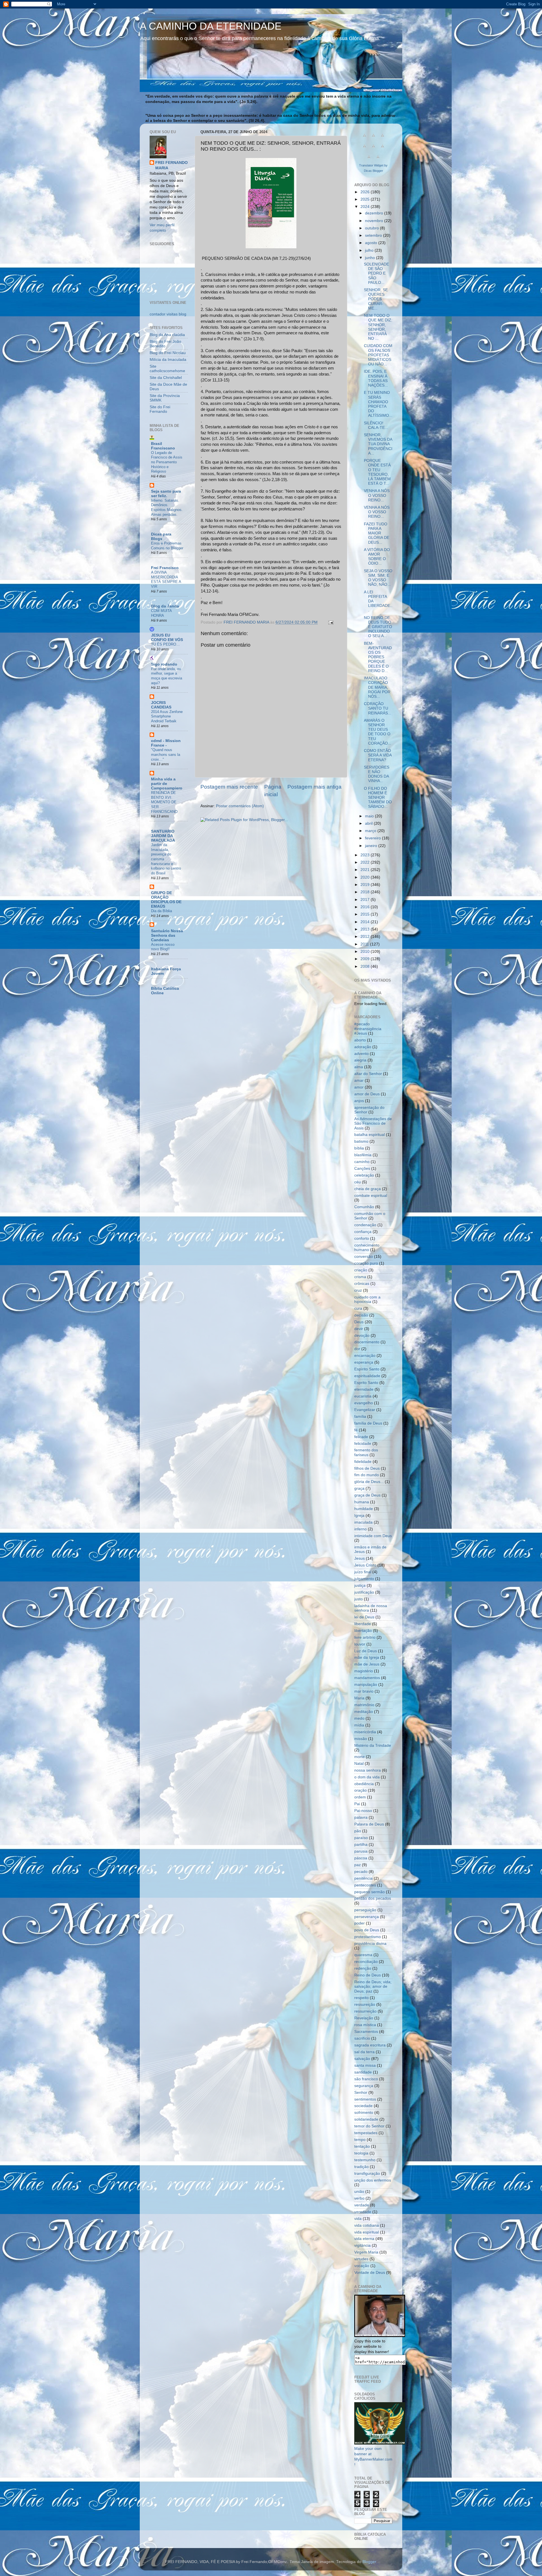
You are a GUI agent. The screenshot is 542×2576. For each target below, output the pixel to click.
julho (370, 250)
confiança (363, 1232)
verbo (359, 2198)
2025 (366, 199)
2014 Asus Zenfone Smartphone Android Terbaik (167, 716)
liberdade (363, 1624)
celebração (364, 1175)
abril (369, 823)
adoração (363, 1047)
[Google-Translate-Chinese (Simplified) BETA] (364, 138)
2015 (366, 914)
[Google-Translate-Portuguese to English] (383, 149)
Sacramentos (366, 2032)
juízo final (363, 1572)
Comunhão (364, 1207)
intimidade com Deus (373, 1536)
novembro (375, 221)
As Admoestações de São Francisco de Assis (373, 1123)
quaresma (363, 1955)
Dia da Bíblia (161, 911)
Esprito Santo (366, 1383)
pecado (361, 1872)
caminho (362, 1162)
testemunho (365, 2160)
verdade (362, 2205)
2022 (366, 862)
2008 (366, 966)
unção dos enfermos (373, 2180)
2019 (366, 885)
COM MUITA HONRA (161, 613)
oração (360, 1790)
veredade (363, 2212)
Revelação (364, 2018)
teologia (361, 2153)
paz (358, 1865)
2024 (366, 207)
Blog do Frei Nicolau (168, 353)
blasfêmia (363, 1155)
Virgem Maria (366, 2252)
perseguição (365, 1910)
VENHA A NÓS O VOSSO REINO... (377, 495)
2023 (366, 855)
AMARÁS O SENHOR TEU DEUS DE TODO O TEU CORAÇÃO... (378, 732)
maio (370, 816)
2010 (366, 952)
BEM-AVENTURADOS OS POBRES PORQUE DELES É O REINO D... (378, 657)
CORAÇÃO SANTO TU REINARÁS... (378, 708)
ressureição (365, 2005)
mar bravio (364, 1691)
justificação (364, 1592)
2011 (365, 944)
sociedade (363, 2106)
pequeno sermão (370, 1892)
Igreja (359, 1516)
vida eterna (364, 2239)
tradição (361, 2167)
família (360, 1417)
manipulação (366, 1685)
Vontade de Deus (370, 2273)
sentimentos (365, 2099)
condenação (365, 1225)
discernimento (367, 1342)
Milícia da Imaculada (168, 360)
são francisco (366, 2079)
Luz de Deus (366, 1651)
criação (361, 1270)
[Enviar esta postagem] (330, 622)
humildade (364, 1509)
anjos (359, 1101)
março (371, 831)
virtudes (361, 2259)
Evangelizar (365, 1410)
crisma (360, 1277)
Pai (357, 1804)
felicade (361, 1437)
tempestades (366, 2133)
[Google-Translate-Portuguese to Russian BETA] (369, 160)
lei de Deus (364, 1617)
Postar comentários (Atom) (240, 806)
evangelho (364, 1403)
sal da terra (364, 2052)
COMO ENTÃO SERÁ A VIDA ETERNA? (378, 755)
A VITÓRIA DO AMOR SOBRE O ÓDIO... (377, 557)
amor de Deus (367, 1094)
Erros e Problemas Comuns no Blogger (167, 546)
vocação (362, 2266)
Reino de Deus (368, 1975)
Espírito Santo (367, 1369)
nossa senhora (368, 1770)
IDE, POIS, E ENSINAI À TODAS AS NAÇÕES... (376, 378)
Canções (362, 1169)
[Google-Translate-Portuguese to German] (383, 138)
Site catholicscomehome (167, 369)
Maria (359, 1698)
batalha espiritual (370, 1135)
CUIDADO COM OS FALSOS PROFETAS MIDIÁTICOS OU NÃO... (378, 355)
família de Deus (368, 1423)
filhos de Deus (367, 1468)
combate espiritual (371, 1196)
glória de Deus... (369, 1482)
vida (358, 2219)
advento (361, 1054)
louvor (360, 1644)
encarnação (365, 1356)
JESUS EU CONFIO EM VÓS (167, 638)
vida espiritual (367, 2232)
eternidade (364, 1389)
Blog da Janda (165, 606)
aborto (360, 1040)
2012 (366, 937)
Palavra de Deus (369, 1824)
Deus (359, 1322)
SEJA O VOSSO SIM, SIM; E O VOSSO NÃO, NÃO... (378, 578)
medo (359, 1718)
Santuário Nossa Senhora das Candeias (167, 935)
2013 (366, 929)
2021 (366, 870)
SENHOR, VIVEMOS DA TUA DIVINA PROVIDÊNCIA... (378, 444)
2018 (366, 892)
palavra (361, 1817)
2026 (366, 192)
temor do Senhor (369, 2126)
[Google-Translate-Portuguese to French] (373, 138)
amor (359, 1087)
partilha (361, 1845)
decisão (361, 1315)
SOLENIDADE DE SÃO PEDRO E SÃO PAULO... (376, 273)
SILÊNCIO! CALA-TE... (376, 425)
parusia (361, 1851)
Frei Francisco (165, 568)
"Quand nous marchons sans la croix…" (166, 754)
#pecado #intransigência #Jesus (368, 1029)
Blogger (369, 2562)
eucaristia (363, 1396)
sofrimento (364, 2113)
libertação (363, 1631)
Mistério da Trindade (373, 1746)
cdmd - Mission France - (166, 743)
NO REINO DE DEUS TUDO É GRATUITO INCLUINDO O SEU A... (378, 627)
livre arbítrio (365, 1637)
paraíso (361, 1838)
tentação (362, 2146)
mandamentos (367, 1678)
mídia (359, 1725)
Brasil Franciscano (163, 446)
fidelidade (363, 1462)
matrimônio (364, 1705)
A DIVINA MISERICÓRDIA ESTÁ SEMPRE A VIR (166, 579)
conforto (362, 1238)
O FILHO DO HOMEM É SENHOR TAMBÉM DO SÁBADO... (378, 798)
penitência (363, 1878)
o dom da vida (367, 1777)
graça (359, 1488)
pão (358, 1831)
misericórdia (365, 1732)
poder (359, 1923)
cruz (358, 1290)
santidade (363, 2072)
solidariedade (366, 2119)
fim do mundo (367, 1475)
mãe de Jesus (367, 1664)
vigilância (362, 2245)
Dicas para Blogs (161, 537)
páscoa (361, 1858)
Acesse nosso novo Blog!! (163, 947)
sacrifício (362, 2038)
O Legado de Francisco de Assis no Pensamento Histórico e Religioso (167, 462)
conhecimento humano (367, 1248)
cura (358, 1308)
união (359, 2192)
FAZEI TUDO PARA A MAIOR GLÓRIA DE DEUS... (377, 533)
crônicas (362, 1284)
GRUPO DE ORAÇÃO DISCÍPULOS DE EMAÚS (166, 900)
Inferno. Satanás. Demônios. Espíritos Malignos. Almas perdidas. (167, 507)
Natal (359, 1764)
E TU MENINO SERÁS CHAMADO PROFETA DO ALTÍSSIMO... (378, 404)
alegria (360, 1060)
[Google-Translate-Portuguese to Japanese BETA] (373, 149)
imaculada (363, 1522)
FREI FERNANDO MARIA (171, 165)
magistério (364, 1671)
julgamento (364, 1579)
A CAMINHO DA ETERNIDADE (211, 26)
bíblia (359, 1148)
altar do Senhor (368, 1074)
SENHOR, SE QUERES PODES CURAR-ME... (376, 299)
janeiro (372, 846)
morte (359, 1757)
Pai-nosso (363, 1811)
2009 (366, 959)
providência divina (370, 1944)
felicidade (363, 1444)
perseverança (367, 1917)
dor (357, 1349)
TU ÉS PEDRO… (165, 644)
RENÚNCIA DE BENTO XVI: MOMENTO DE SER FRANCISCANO (164, 802)
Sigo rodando (164, 664)
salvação (362, 2059)
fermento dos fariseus (366, 1452)
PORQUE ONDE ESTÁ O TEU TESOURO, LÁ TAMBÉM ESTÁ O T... (377, 472)
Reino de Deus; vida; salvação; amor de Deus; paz (373, 1986)
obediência (364, 1784)
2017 (366, 900)
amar (359, 1080)
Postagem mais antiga (314, 787)
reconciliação (366, 1962)
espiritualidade (367, 1376)
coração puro (366, 1263)
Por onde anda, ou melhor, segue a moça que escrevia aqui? (167, 676)
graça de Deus (367, 1495)
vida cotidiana (367, 2225)
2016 (366, 907)
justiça (360, 1586)
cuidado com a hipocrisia (367, 1299)
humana (362, 1502)
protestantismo (368, 1937)
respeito (361, 1998)
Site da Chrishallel (166, 378)
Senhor (361, 2093)
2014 (366, 922)
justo (359, 1599)
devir (359, 1329)
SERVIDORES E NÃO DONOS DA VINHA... (377, 774)
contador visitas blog (168, 314)
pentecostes (365, 1885)
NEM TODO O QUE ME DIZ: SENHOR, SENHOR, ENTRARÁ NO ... (378, 327)
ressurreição (365, 2011)
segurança (364, 2086)
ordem (360, 1797)
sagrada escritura (370, 2045)
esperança (364, 1362)
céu (358, 1182)
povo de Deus (367, 1930)
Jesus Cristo (365, 1565)
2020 (366, 877)
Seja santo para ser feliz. (166, 494)
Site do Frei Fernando (160, 409)
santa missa (365, 2065)
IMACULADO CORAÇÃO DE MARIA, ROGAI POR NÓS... (377, 687)
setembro (374, 235)
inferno (360, 1529)
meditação (364, 1712)
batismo (361, 1141)
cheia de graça (368, 1189)
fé (356, 1430)
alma (359, 1067)
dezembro (375, 213)
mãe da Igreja (367, 1657)
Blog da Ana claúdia (167, 335)
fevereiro (373, 838)
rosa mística (365, 2025)
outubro (372, 228)
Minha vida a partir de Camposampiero (167, 784)
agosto (372, 243)
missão (361, 1739)
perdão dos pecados (373, 1898)
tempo (360, 2140)
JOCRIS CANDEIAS (161, 705)
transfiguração (367, 2174)
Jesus (359, 1558)
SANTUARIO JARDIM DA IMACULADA (163, 836)
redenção (363, 1968)
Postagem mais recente (229, 787)
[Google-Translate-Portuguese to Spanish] (378, 160)
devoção (362, 1336)
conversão (364, 1257)
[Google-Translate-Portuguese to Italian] (364, 149)
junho (371, 258)
